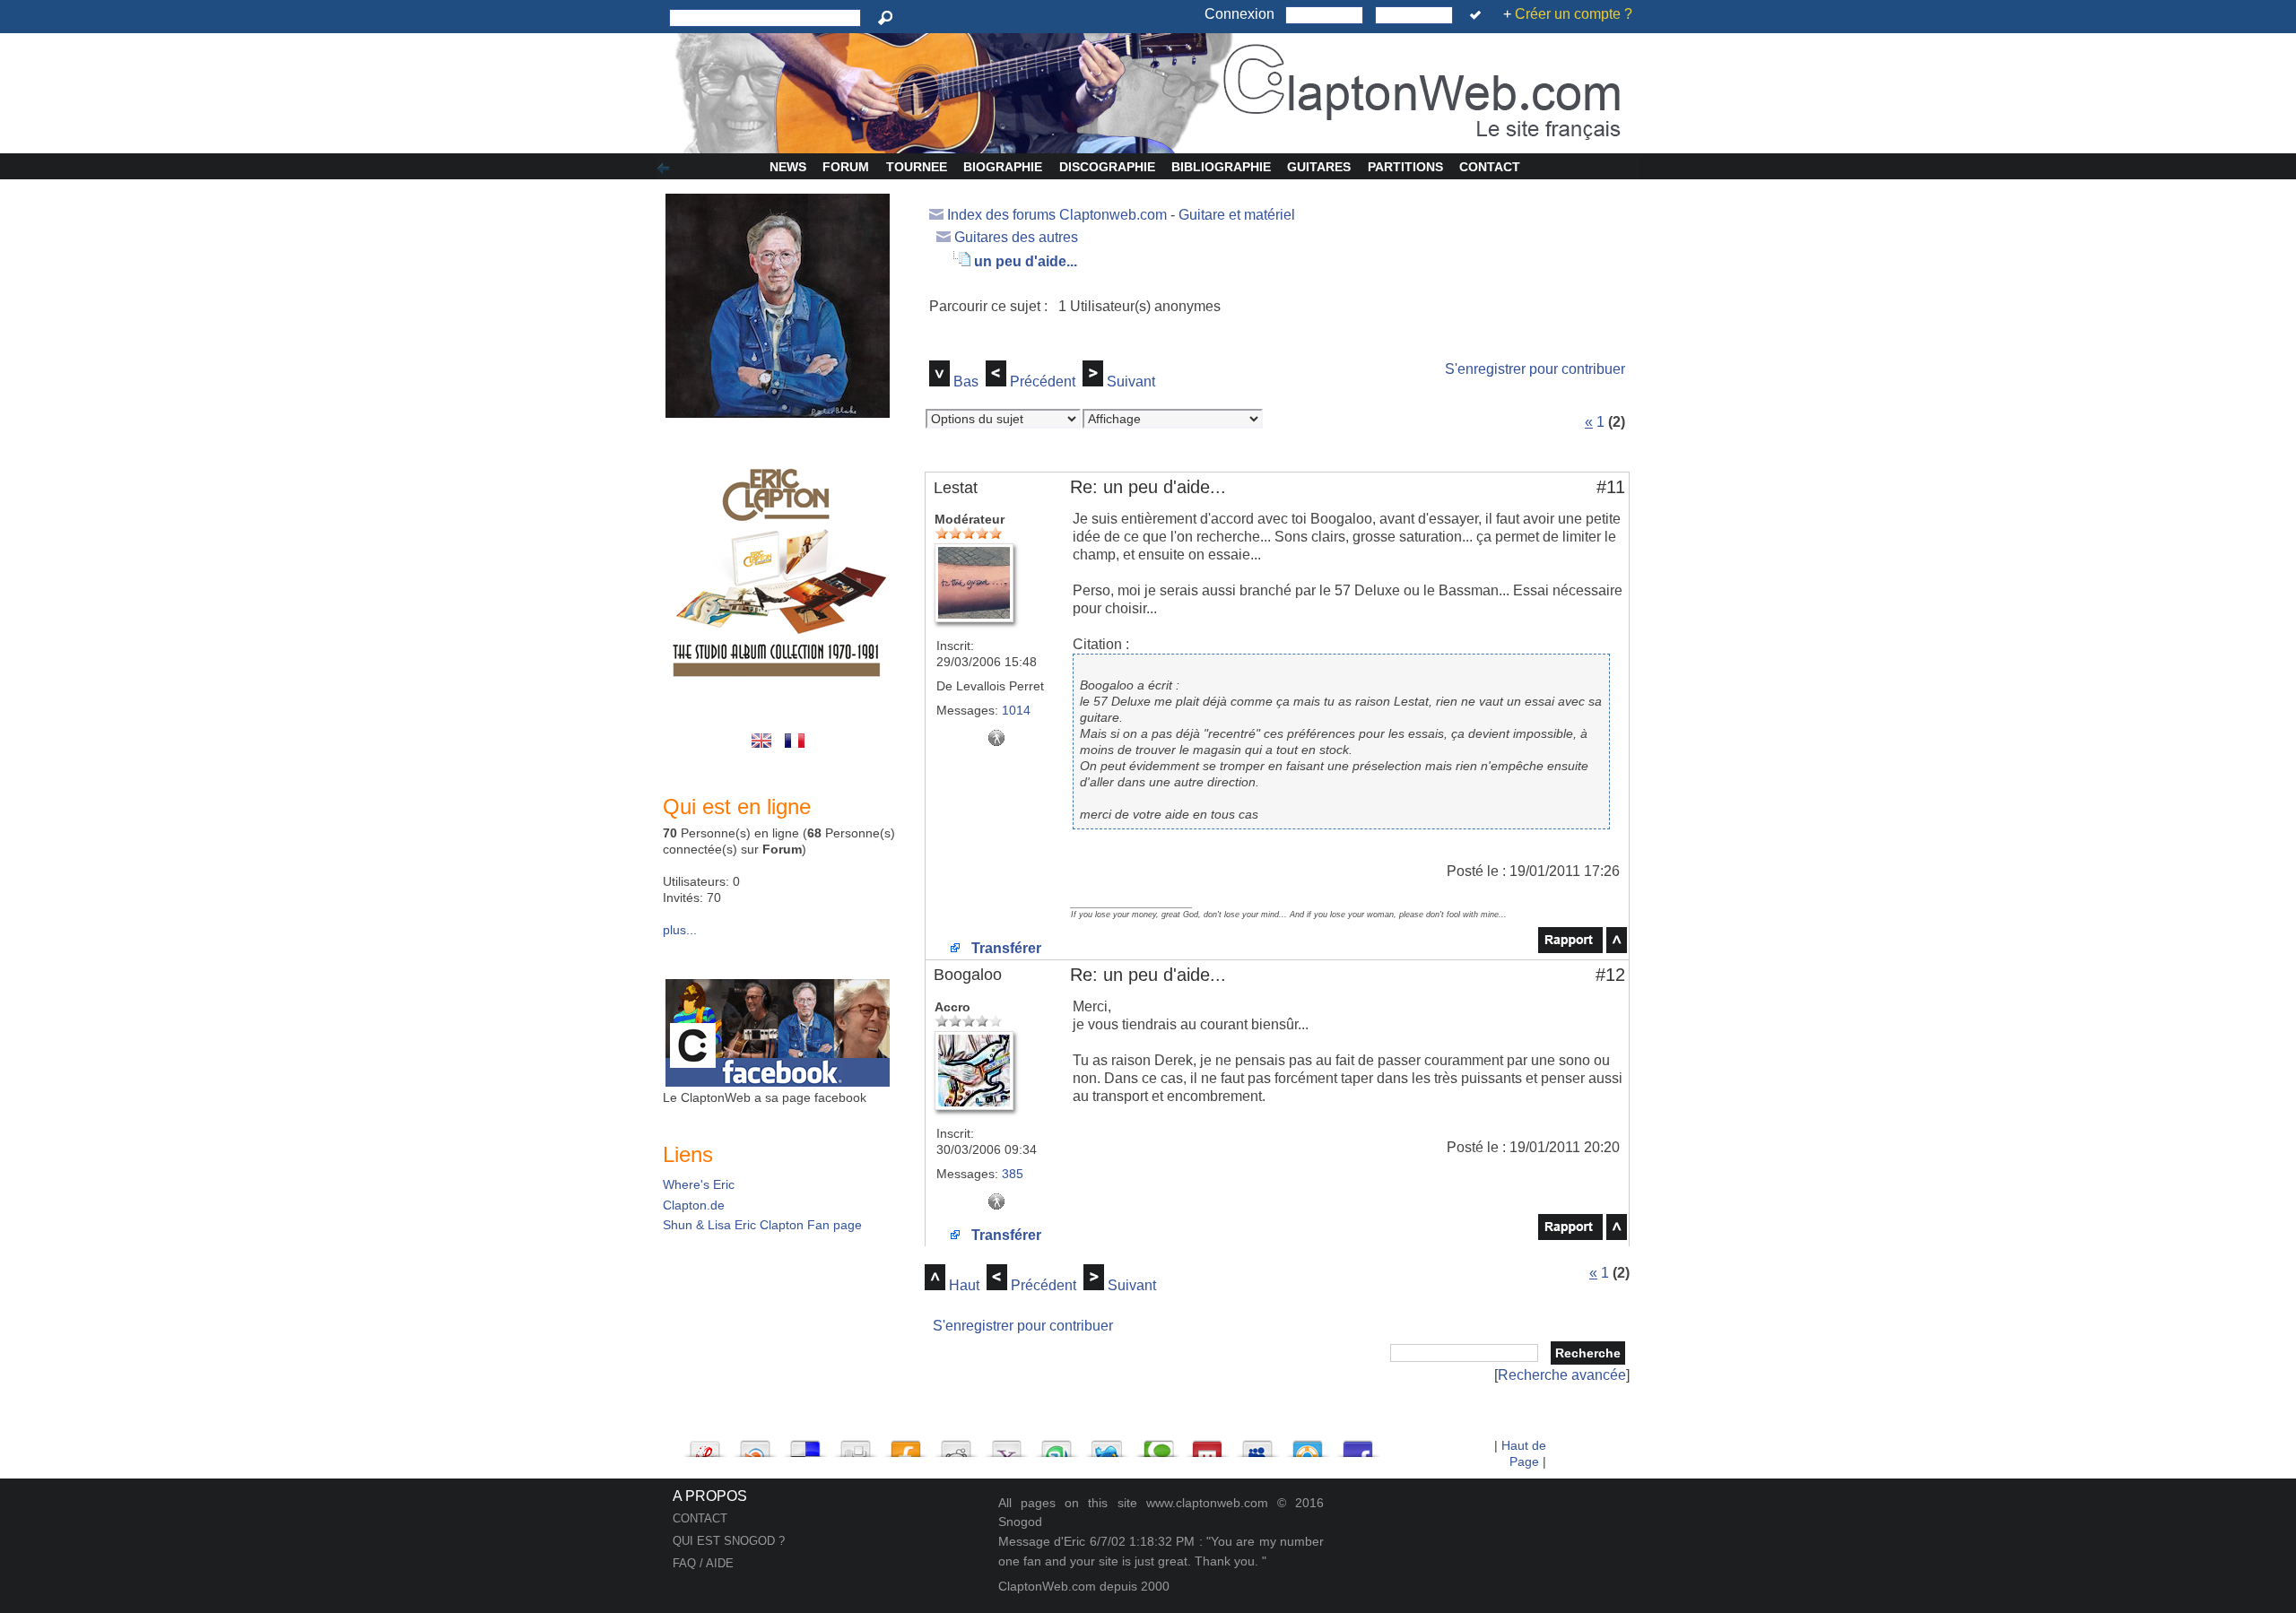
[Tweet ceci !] (1107, 1444)
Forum (846, 167)
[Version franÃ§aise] (796, 750)
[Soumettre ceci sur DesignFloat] (1308, 1444)
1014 (1016, 710)
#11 (1611, 487)
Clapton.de (694, 1205)
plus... (680, 930)
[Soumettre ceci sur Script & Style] (705, 1444)
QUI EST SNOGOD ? (729, 1541)
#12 (1610, 975)
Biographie (1003, 167)
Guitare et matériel (1237, 215)
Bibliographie (1221, 167)
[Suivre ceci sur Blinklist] (755, 1444)
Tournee (917, 167)
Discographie (1107, 167)
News (788, 167)
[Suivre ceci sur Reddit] (956, 1444)
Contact (1490, 167)
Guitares (1319, 167)
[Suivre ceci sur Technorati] (1157, 1444)
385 (1013, 1174)
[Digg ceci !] (856, 1444)
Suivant (1131, 382)
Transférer (1004, 948)
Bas (966, 382)
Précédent (1043, 382)
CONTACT (700, 1518)
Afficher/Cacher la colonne (666, 169)
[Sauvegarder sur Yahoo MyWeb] (1006, 1444)
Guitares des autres (1016, 237)
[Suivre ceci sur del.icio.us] (805, 1444)
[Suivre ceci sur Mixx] (1207, 1444)
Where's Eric (699, 1184)
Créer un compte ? (1574, 14)
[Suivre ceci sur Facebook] (1358, 1444)
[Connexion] (1478, 15)
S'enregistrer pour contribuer (1535, 369)
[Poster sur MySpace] (1257, 1444)
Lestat (956, 488)
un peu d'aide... (1026, 261)
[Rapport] (1570, 948)
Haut (964, 1285)
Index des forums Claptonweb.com (1057, 215)
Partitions (1405, 167)
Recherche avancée (1562, 1375)
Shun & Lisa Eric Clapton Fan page (762, 1225)
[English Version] (765, 750)
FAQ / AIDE (703, 1563)
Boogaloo (968, 975)
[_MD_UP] (1617, 948)
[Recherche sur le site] (888, 18)
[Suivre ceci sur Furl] (906, 1444)
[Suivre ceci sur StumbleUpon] (1057, 1444)
